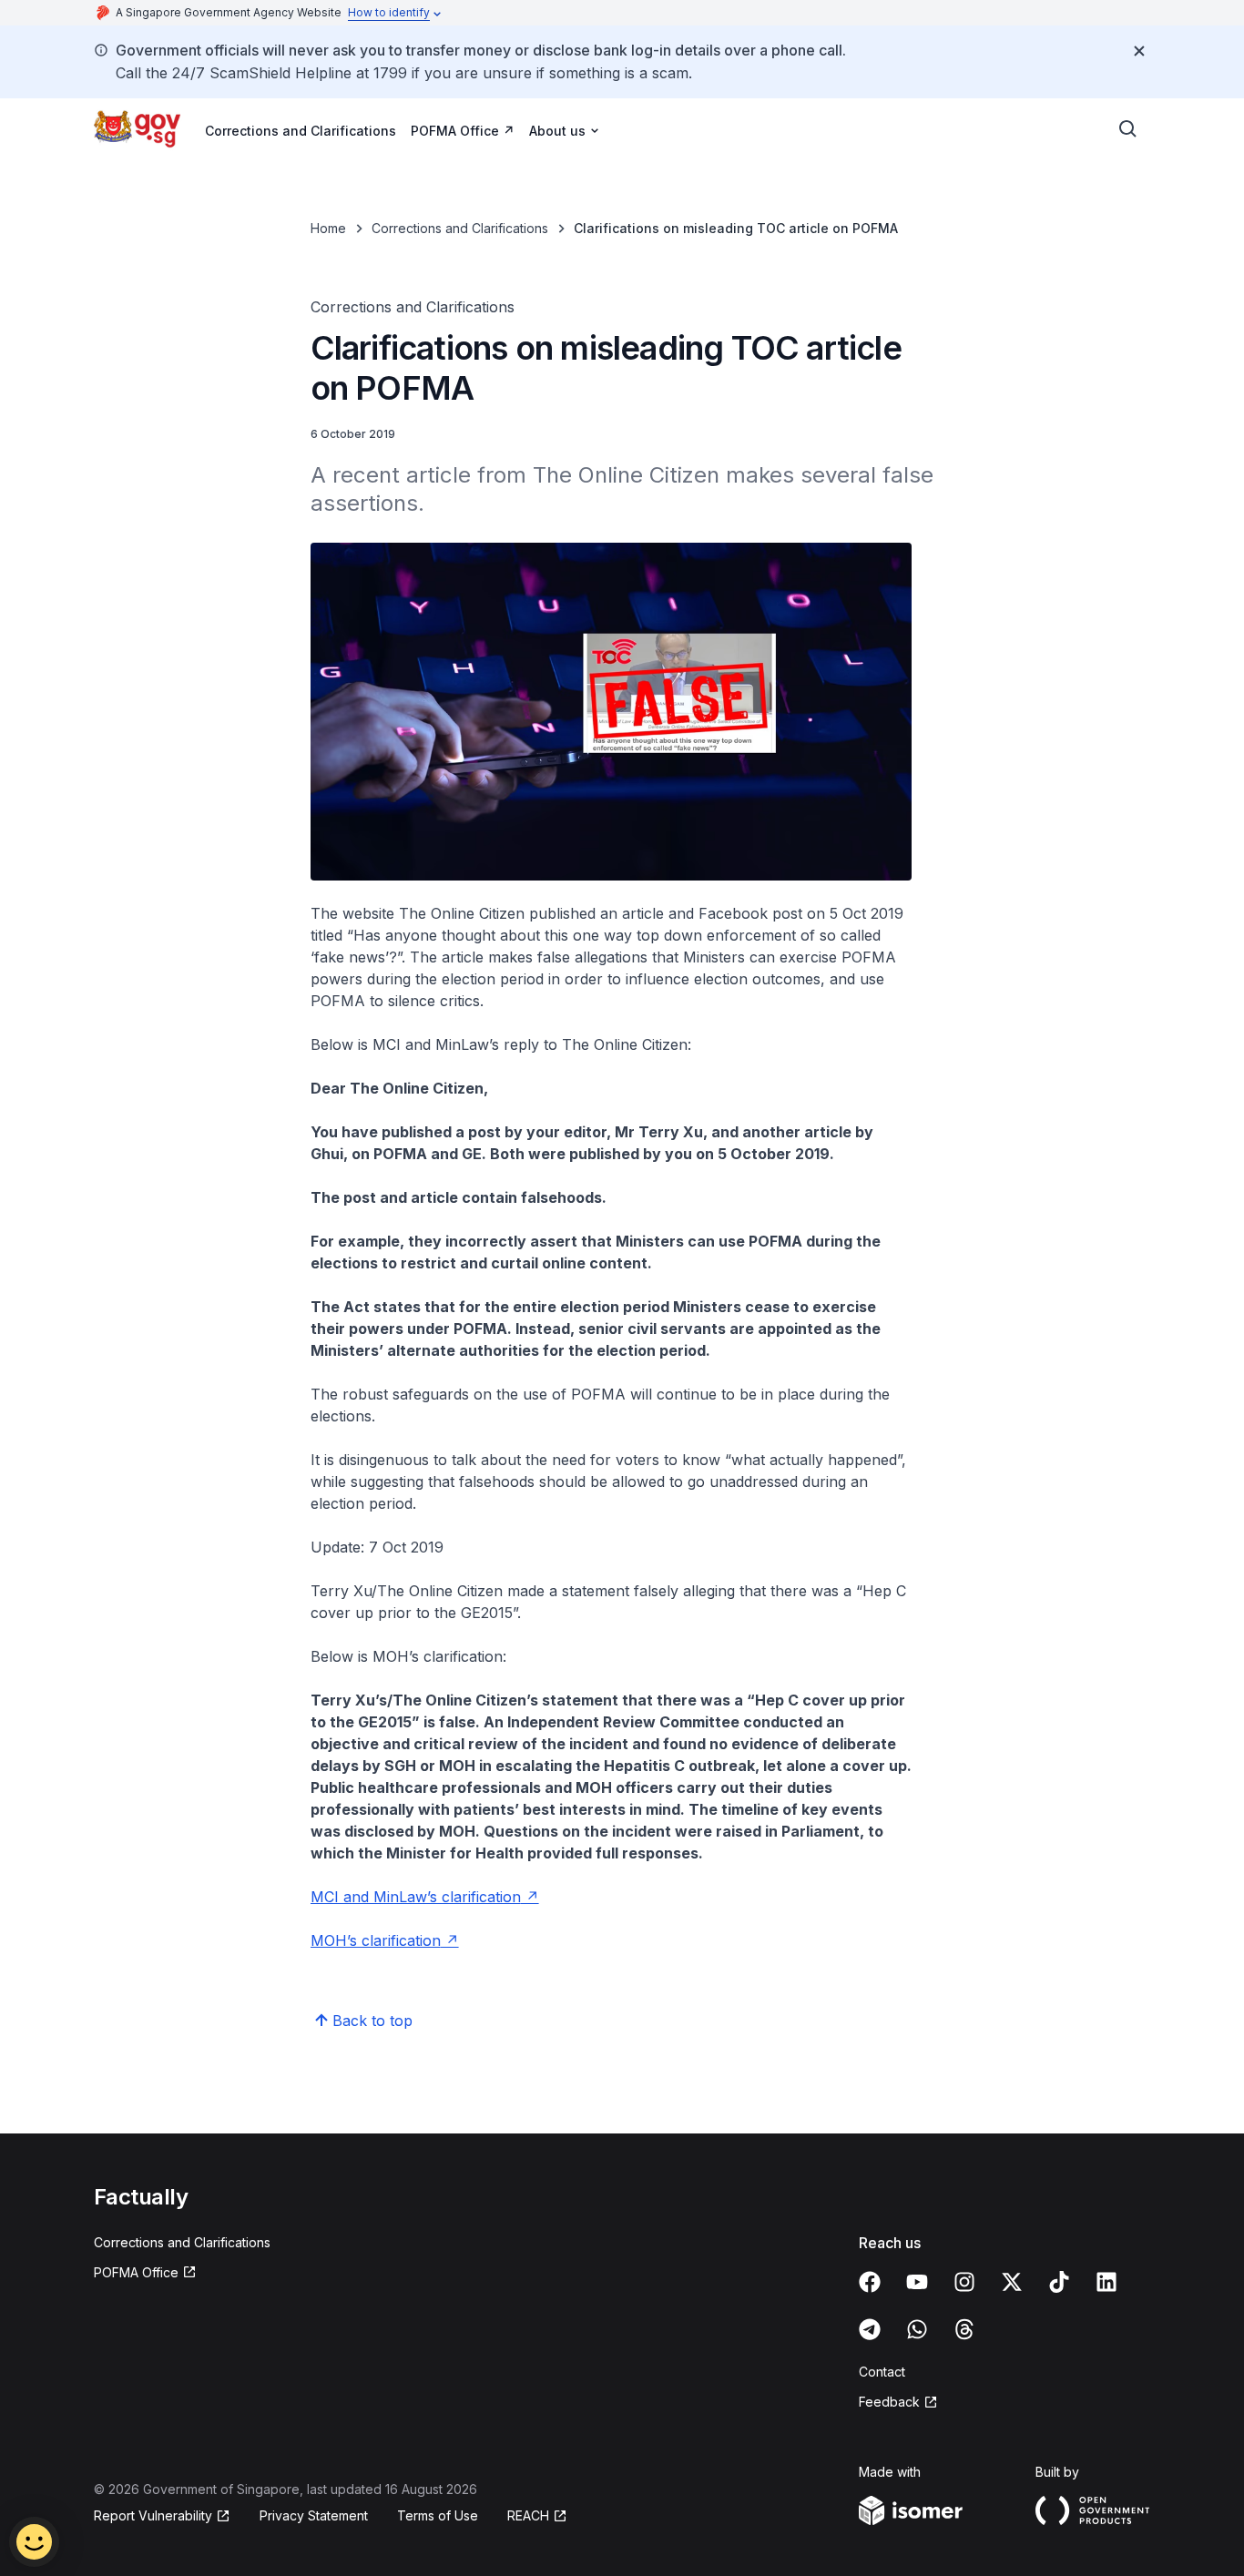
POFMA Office (455, 131)
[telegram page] (870, 2329)
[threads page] (964, 2329)
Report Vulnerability (153, 2515)
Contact (882, 2372)
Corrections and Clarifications (301, 131)
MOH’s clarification (376, 1940)
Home (328, 228)
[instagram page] (964, 2282)
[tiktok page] (1059, 2282)
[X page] (1012, 2282)
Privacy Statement (314, 2515)
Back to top (372, 2021)
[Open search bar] (1128, 129)
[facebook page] (870, 2282)
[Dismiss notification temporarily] (1139, 51)
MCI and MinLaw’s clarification (416, 1897)
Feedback (889, 2402)
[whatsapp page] (917, 2329)
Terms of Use (438, 2515)
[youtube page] (917, 2282)
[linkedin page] (1106, 2282)
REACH (528, 2515)
